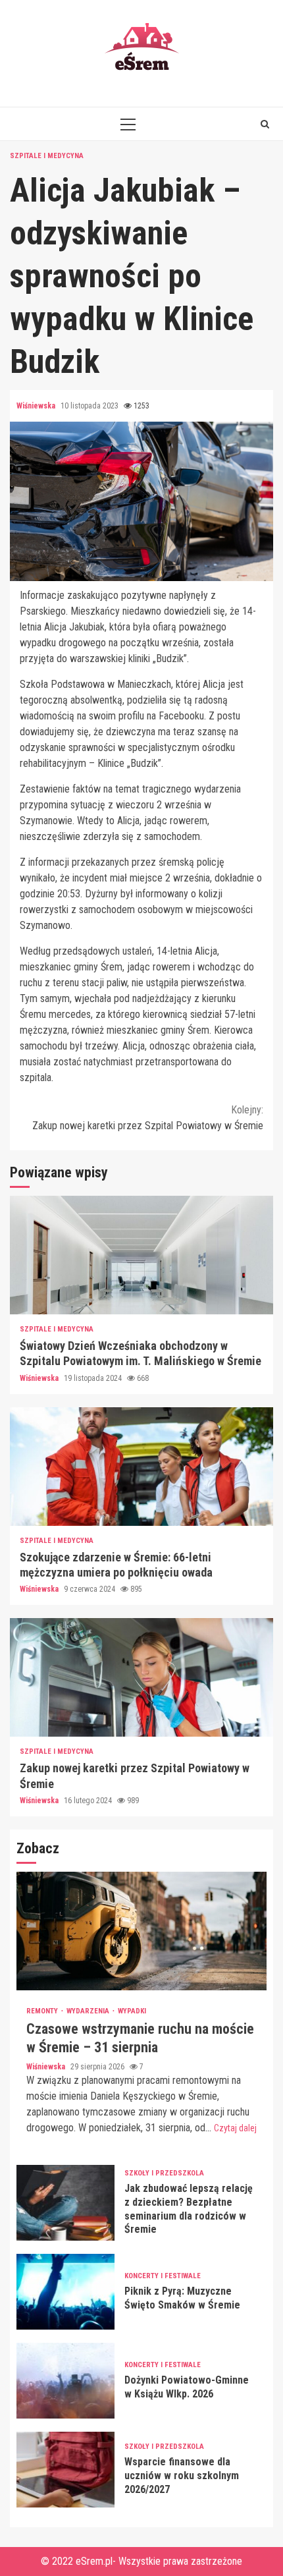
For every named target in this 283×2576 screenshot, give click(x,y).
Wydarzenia (89, 2011)
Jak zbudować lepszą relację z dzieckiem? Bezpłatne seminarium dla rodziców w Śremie (65, 2203)
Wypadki (132, 2011)
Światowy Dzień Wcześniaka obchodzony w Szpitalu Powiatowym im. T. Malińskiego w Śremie (141, 1255)
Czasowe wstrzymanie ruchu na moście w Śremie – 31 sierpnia (141, 1931)
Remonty (43, 2011)
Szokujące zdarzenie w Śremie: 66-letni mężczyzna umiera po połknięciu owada (141, 1467)
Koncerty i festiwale (163, 2276)
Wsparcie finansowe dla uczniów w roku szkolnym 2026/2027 (65, 2470)
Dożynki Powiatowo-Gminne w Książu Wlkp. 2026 (65, 2381)
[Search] (265, 124)
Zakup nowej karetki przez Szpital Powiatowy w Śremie (148, 1118)
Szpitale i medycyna (47, 156)
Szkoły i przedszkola (164, 2173)
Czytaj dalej (235, 2128)
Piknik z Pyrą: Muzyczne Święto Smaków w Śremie (65, 2292)
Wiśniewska (37, 406)
